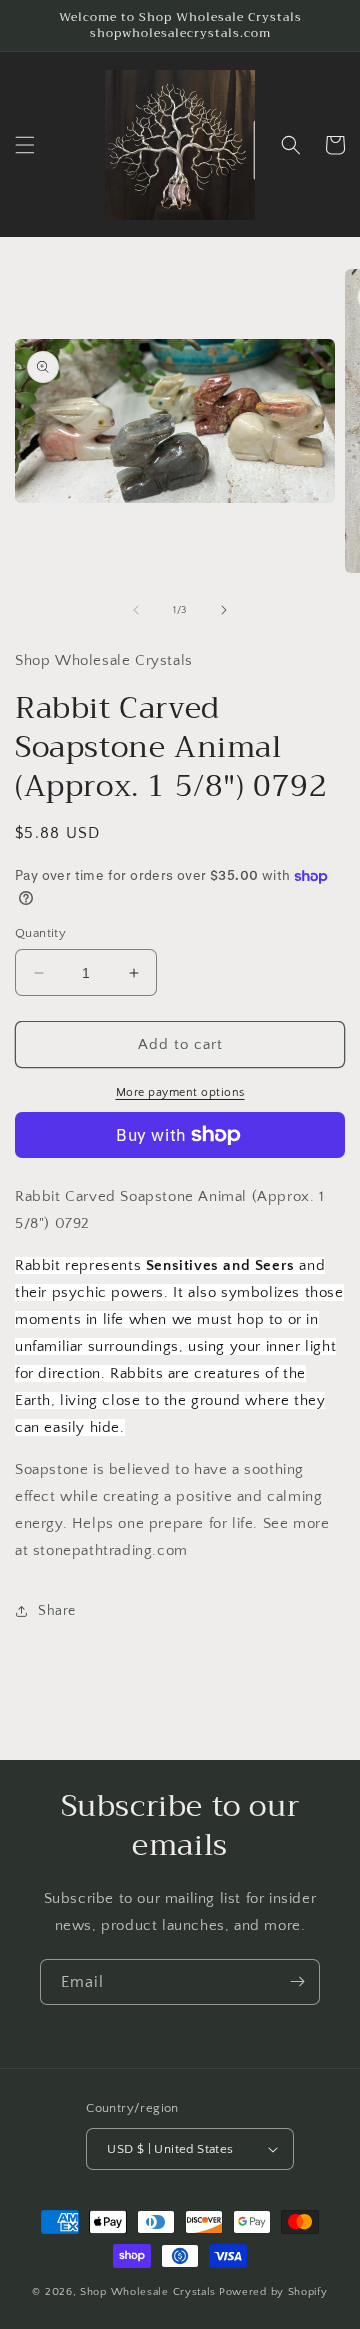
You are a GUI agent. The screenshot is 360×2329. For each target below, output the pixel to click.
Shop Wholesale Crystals (148, 2292)
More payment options (180, 1092)
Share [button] (57, 1611)
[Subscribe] (297, 1982)
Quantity (40, 933)
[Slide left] (136, 610)
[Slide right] (224, 610)
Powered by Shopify (273, 2292)
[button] (25, 145)
